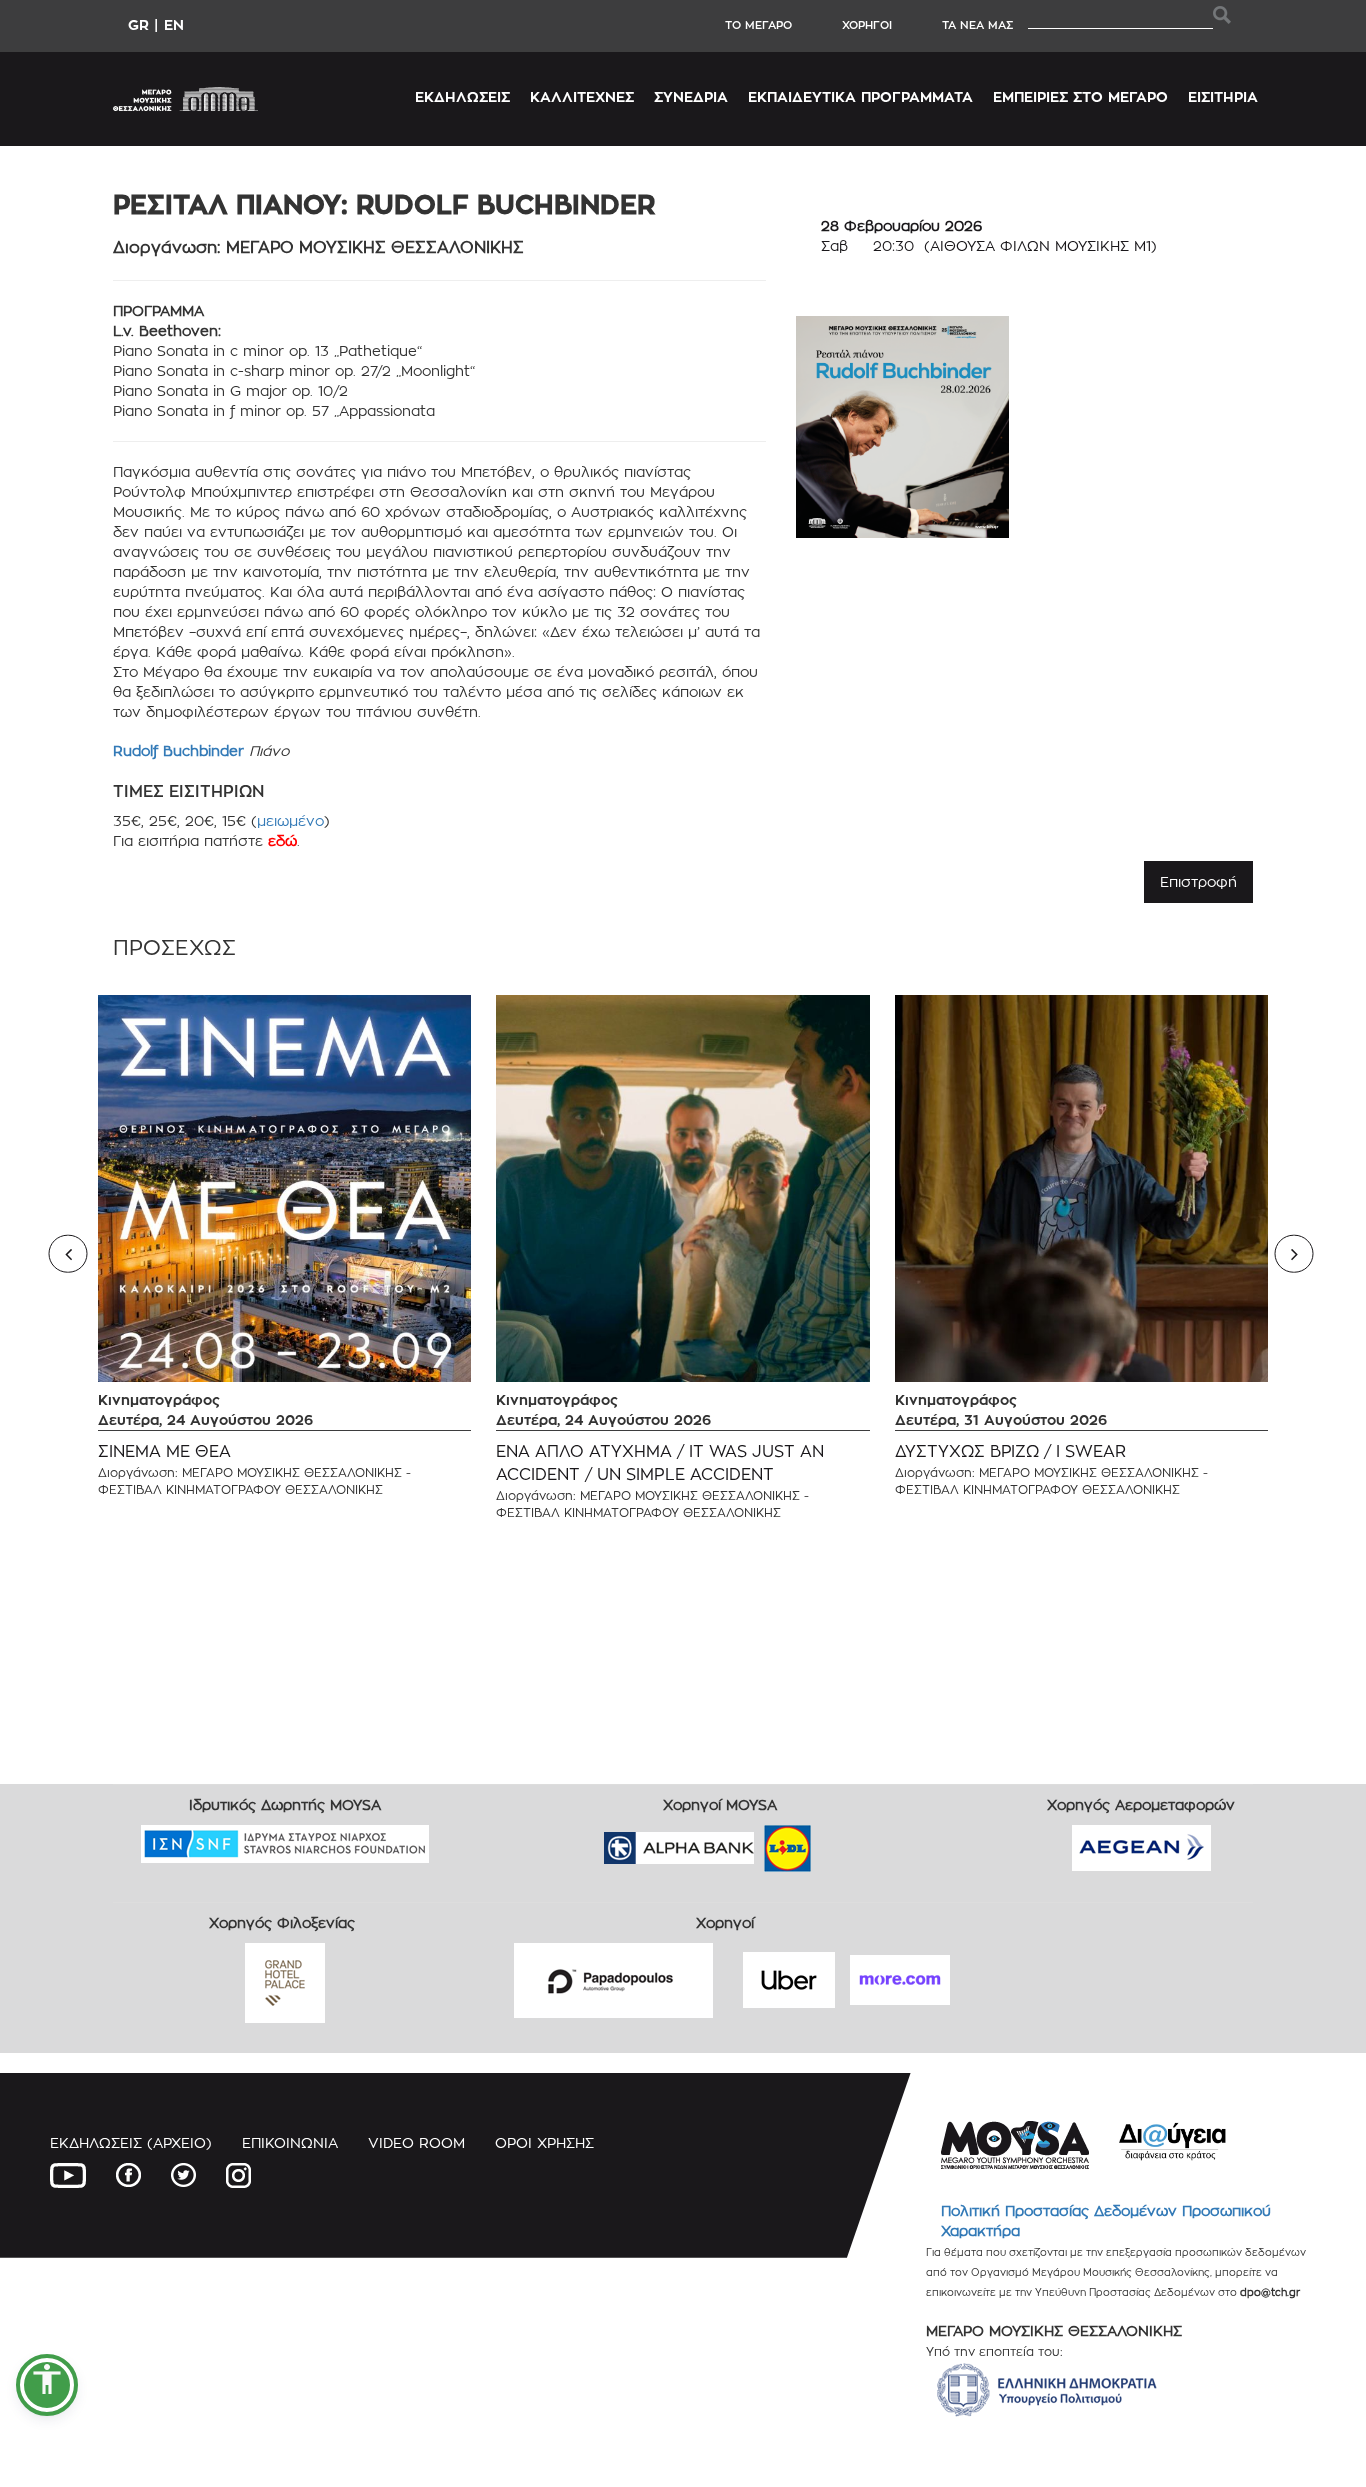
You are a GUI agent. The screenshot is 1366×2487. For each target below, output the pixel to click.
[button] (47, 2385)
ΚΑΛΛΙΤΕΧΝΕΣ (582, 96)
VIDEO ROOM (416, 2142)
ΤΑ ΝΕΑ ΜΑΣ (977, 25)
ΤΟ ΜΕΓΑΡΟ (758, 25)
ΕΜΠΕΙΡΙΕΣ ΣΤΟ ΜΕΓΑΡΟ (1080, 96)
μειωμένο (290, 820)
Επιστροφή (1198, 881)
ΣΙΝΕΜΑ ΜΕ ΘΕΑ (164, 1451)
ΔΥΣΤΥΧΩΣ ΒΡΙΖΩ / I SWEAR (1010, 1451)
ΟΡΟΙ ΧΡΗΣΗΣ (544, 2142)
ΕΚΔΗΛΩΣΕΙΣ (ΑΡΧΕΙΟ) (131, 2142)
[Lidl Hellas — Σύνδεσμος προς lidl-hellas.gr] (759, 1841)
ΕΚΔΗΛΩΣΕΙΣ (462, 96)
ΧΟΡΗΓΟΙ (867, 25)
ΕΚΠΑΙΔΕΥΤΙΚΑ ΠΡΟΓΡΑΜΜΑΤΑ (860, 96)
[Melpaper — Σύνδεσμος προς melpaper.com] (846, 1841)
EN (174, 24)
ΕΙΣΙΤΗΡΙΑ (1223, 96)
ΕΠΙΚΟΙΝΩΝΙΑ (290, 2142)
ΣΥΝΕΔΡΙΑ (691, 96)
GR (138, 24)
